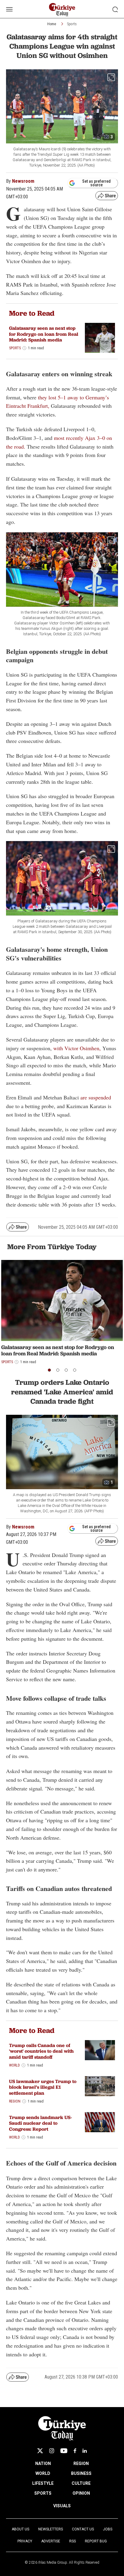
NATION (43, 2463)
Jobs (108, 2529)
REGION (81, 2463)
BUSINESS (81, 2473)
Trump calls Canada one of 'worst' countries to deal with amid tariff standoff (41, 2051)
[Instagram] (52, 2451)
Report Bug (96, 2541)
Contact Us (83, 2529)
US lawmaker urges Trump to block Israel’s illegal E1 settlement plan (43, 2087)
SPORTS (43, 2493)
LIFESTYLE (43, 2483)
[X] (40, 2451)
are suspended (96, 1097)
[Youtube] (64, 2451)
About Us (20, 2529)
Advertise (51, 2541)
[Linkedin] (85, 2451)
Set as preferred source (96, 183)
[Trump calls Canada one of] (100, 2050)
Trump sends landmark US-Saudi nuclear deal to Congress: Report (40, 2123)
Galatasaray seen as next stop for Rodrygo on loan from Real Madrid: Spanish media (44, 334)
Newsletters (51, 2529)
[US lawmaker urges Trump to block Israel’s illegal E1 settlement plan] (100, 2086)
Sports (72, 24)
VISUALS (62, 2506)
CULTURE (81, 2483)
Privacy (25, 2541)
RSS (73, 2541)
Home (52, 24)
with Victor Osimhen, (77, 1048)
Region (15, 2101)
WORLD (43, 2473)
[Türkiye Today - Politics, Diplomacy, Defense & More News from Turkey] (62, 10)
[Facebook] (75, 2451)
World (14, 2065)
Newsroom (23, 181)
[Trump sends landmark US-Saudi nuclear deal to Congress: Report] (100, 2122)
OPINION (81, 2493)
